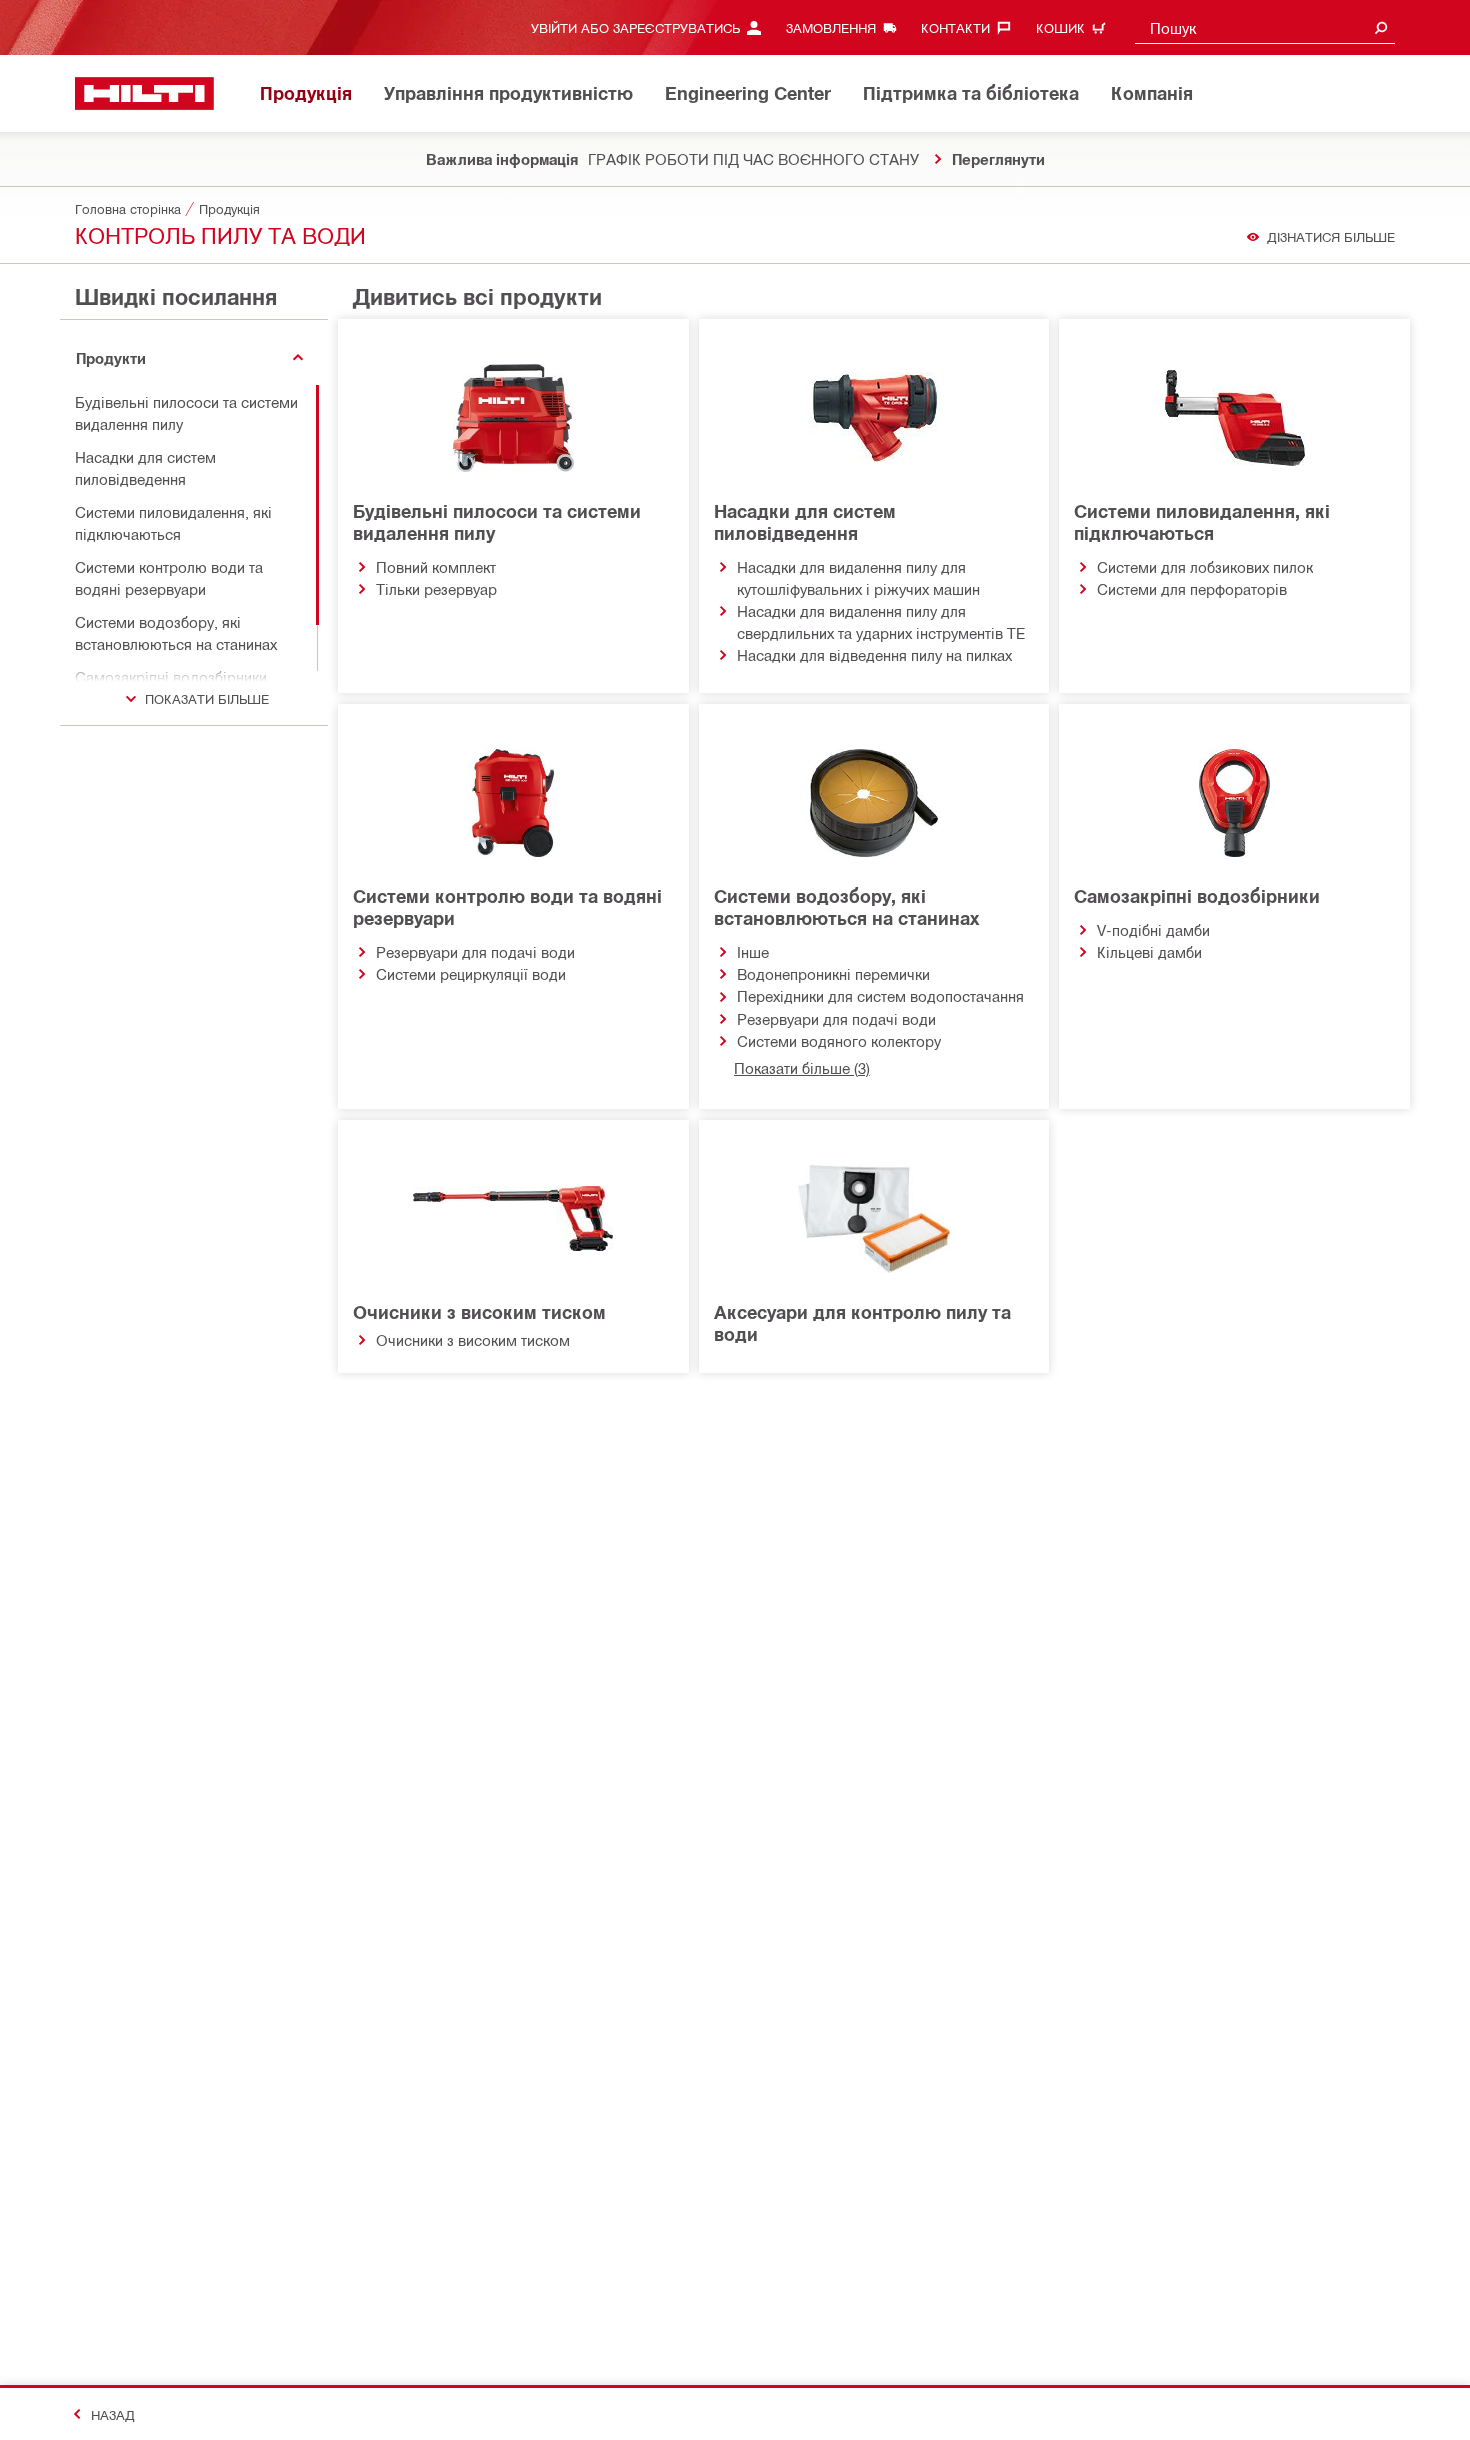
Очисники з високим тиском (479, 1312)
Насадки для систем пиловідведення (805, 522)
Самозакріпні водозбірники (1197, 896)
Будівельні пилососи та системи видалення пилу (497, 522)
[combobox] (1265, 27)
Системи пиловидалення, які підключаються (1202, 522)
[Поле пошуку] (1381, 27)
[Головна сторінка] (144, 93)
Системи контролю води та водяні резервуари (507, 907)
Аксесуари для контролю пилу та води (862, 1323)
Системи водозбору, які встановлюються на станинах (846, 907)
